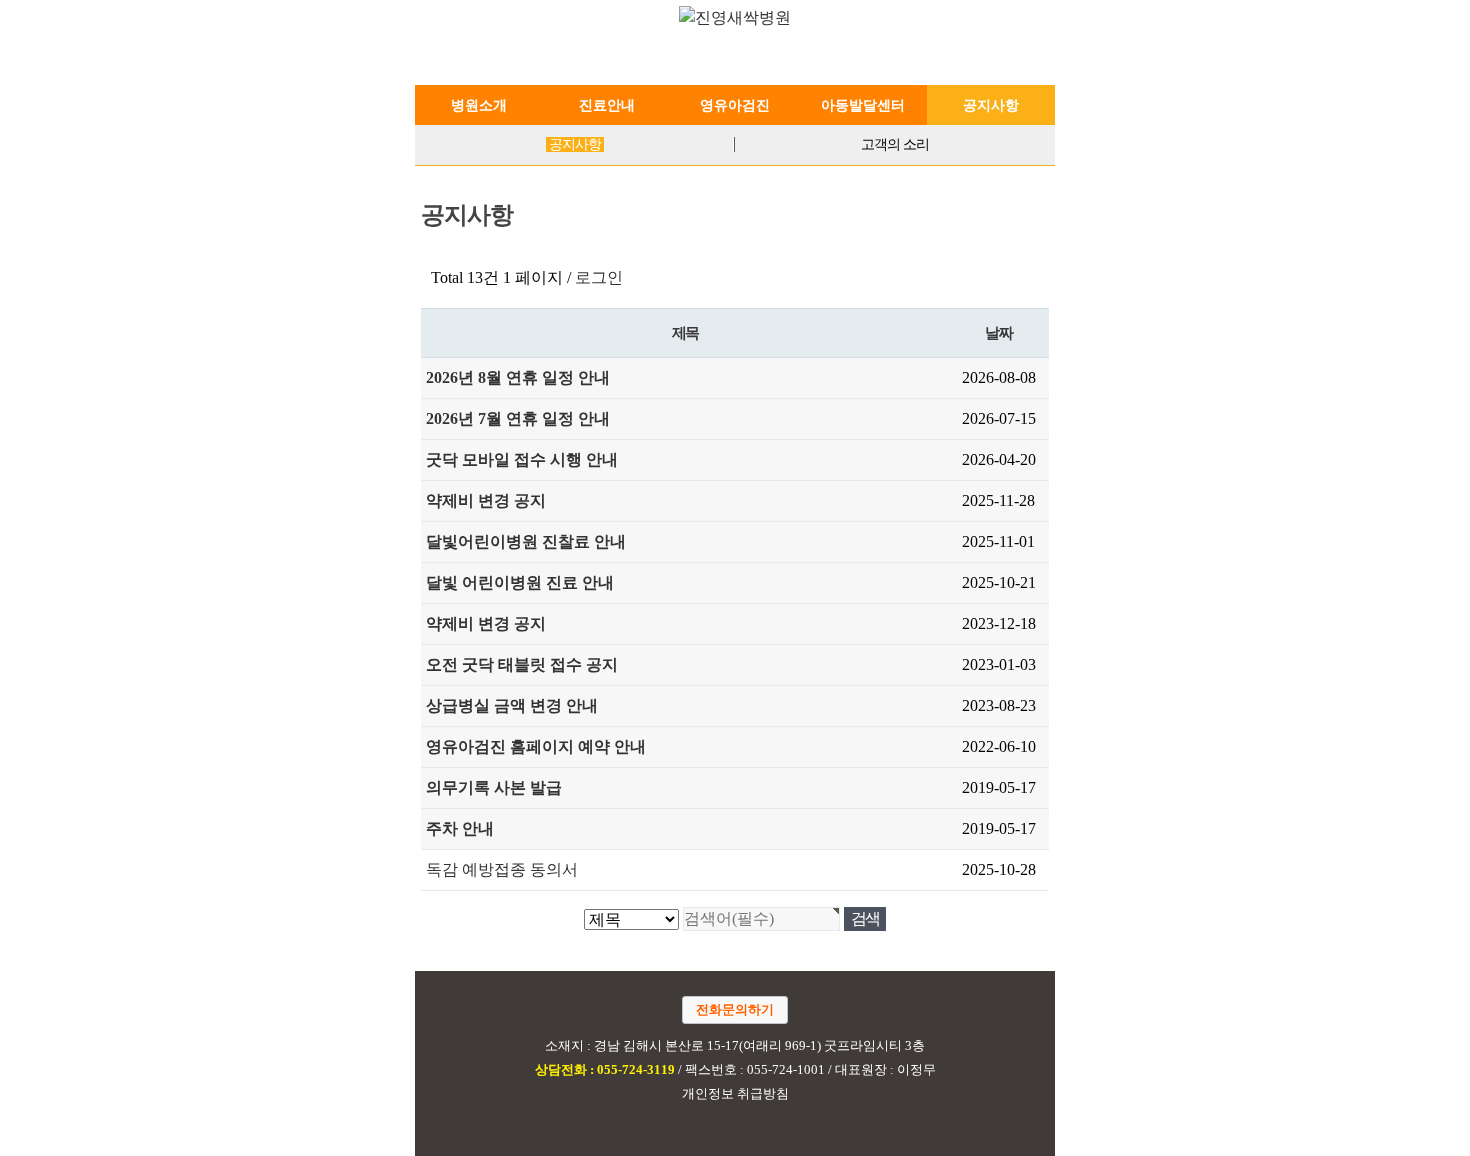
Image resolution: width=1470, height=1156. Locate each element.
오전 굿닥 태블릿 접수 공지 (522, 664)
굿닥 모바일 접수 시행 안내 (522, 459)
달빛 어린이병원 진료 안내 (520, 582)
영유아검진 (735, 105)
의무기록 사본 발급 (494, 787)
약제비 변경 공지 (486, 500)
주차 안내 (460, 828)
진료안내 (607, 105)
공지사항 (991, 105)
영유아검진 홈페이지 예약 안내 (536, 746)
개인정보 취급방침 (735, 1094)
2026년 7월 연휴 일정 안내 (518, 418)
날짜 (998, 332)
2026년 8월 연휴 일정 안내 (518, 377)
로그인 (599, 277)
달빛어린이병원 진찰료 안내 (526, 541)
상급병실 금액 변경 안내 (512, 705)
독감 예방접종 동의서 (502, 869)
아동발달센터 (863, 105)
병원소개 (479, 105)
